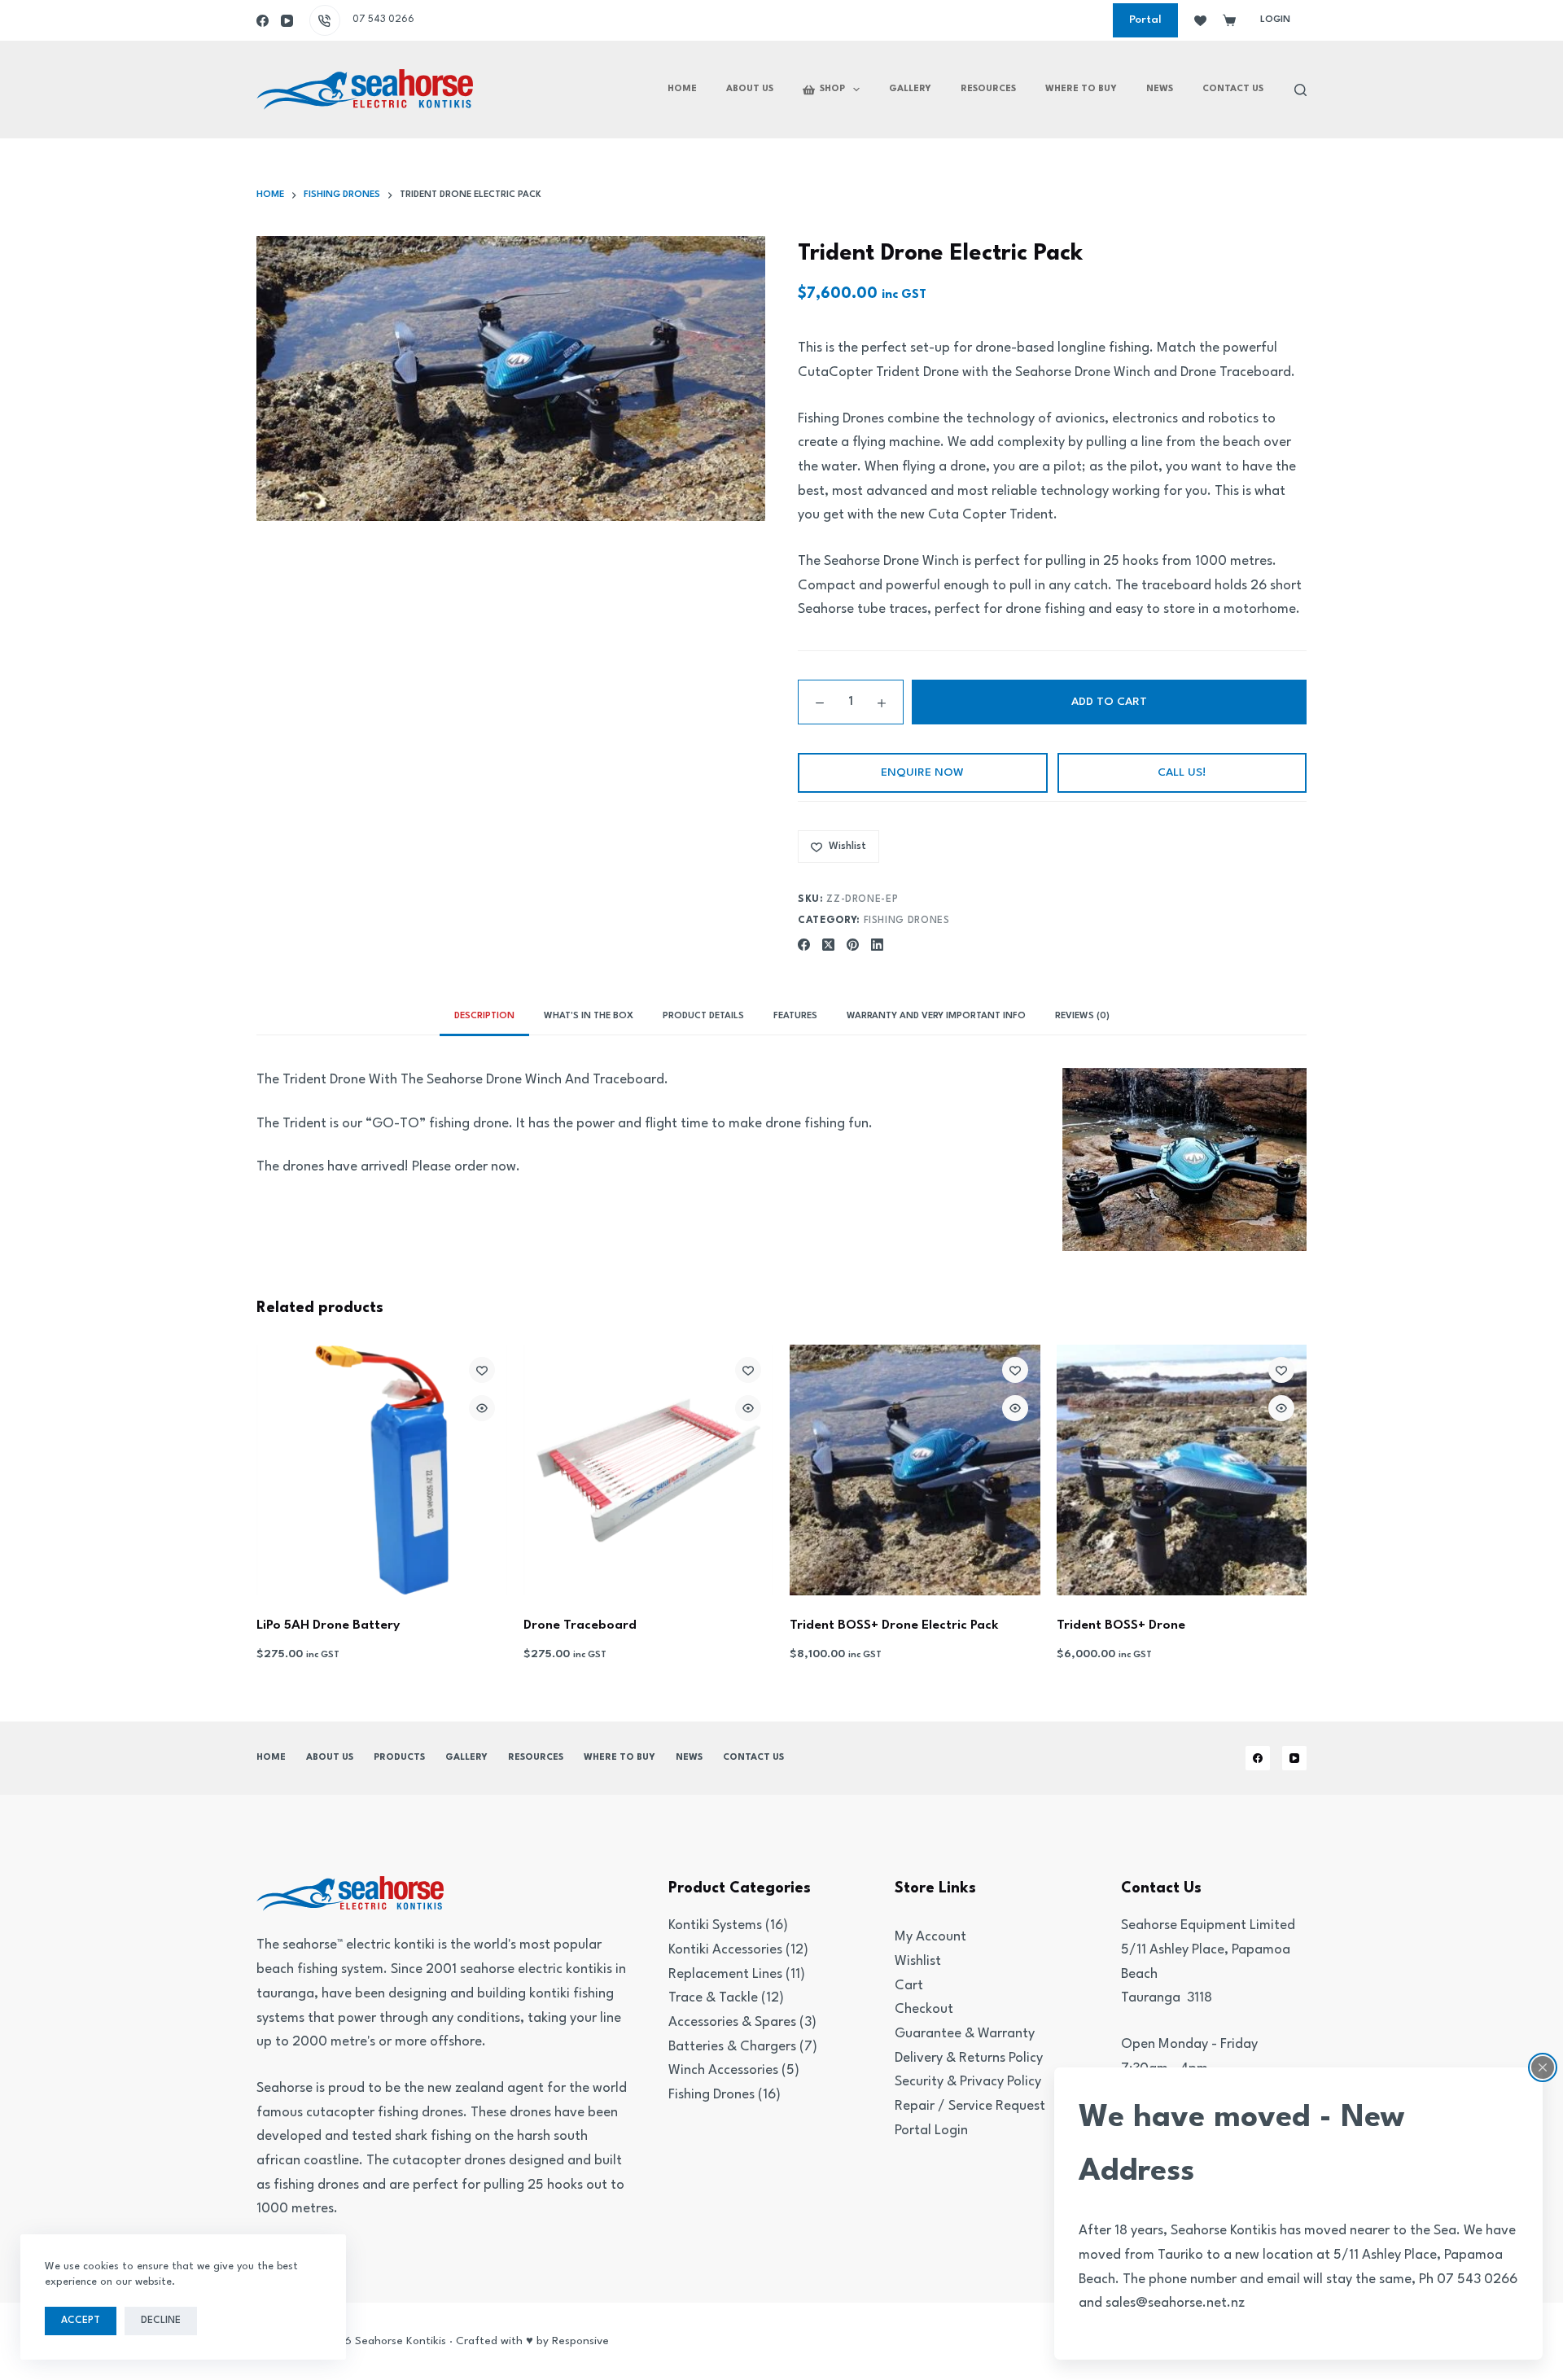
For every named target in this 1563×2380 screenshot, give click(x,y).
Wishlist (918, 1961)
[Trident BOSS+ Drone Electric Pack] (915, 1470)
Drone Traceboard (580, 1625)
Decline (161, 2321)
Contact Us (1233, 89)
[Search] (1300, 90)
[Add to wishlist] (482, 1370)
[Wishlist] (1200, 21)
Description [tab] (484, 1016)
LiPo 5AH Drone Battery (328, 1625)
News (1160, 89)
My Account (930, 1937)
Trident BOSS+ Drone (1121, 1625)
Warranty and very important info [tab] (936, 1016)
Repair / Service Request (970, 2106)
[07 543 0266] (325, 20)
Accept (81, 2321)
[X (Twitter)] (828, 945)
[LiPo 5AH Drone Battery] (382, 1470)
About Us (750, 89)
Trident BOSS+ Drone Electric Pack (894, 1625)
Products (399, 1758)
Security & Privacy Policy (968, 2082)
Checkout (924, 2009)
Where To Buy (1081, 89)
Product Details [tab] (703, 1016)
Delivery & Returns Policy (969, 2058)
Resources (988, 89)
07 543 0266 (383, 20)
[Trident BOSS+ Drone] (1182, 1470)
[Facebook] (263, 21)
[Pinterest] (853, 945)
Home (682, 89)
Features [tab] (795, 1016)
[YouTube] (287, 21)
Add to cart (1109, 702)
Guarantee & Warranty (965, 2034)
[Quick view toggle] (482, 1408)
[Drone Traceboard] (649, 1470)
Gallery (910, 89)
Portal (1145, 20)
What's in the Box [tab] (589, 1016)
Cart (909, 1986)
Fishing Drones (907, 921)
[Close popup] (1543, 2067)
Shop (832, 89)
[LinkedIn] (877, 945)
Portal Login (931, 2131)
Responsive (580, 2341)
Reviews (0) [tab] (1082, 1016)
